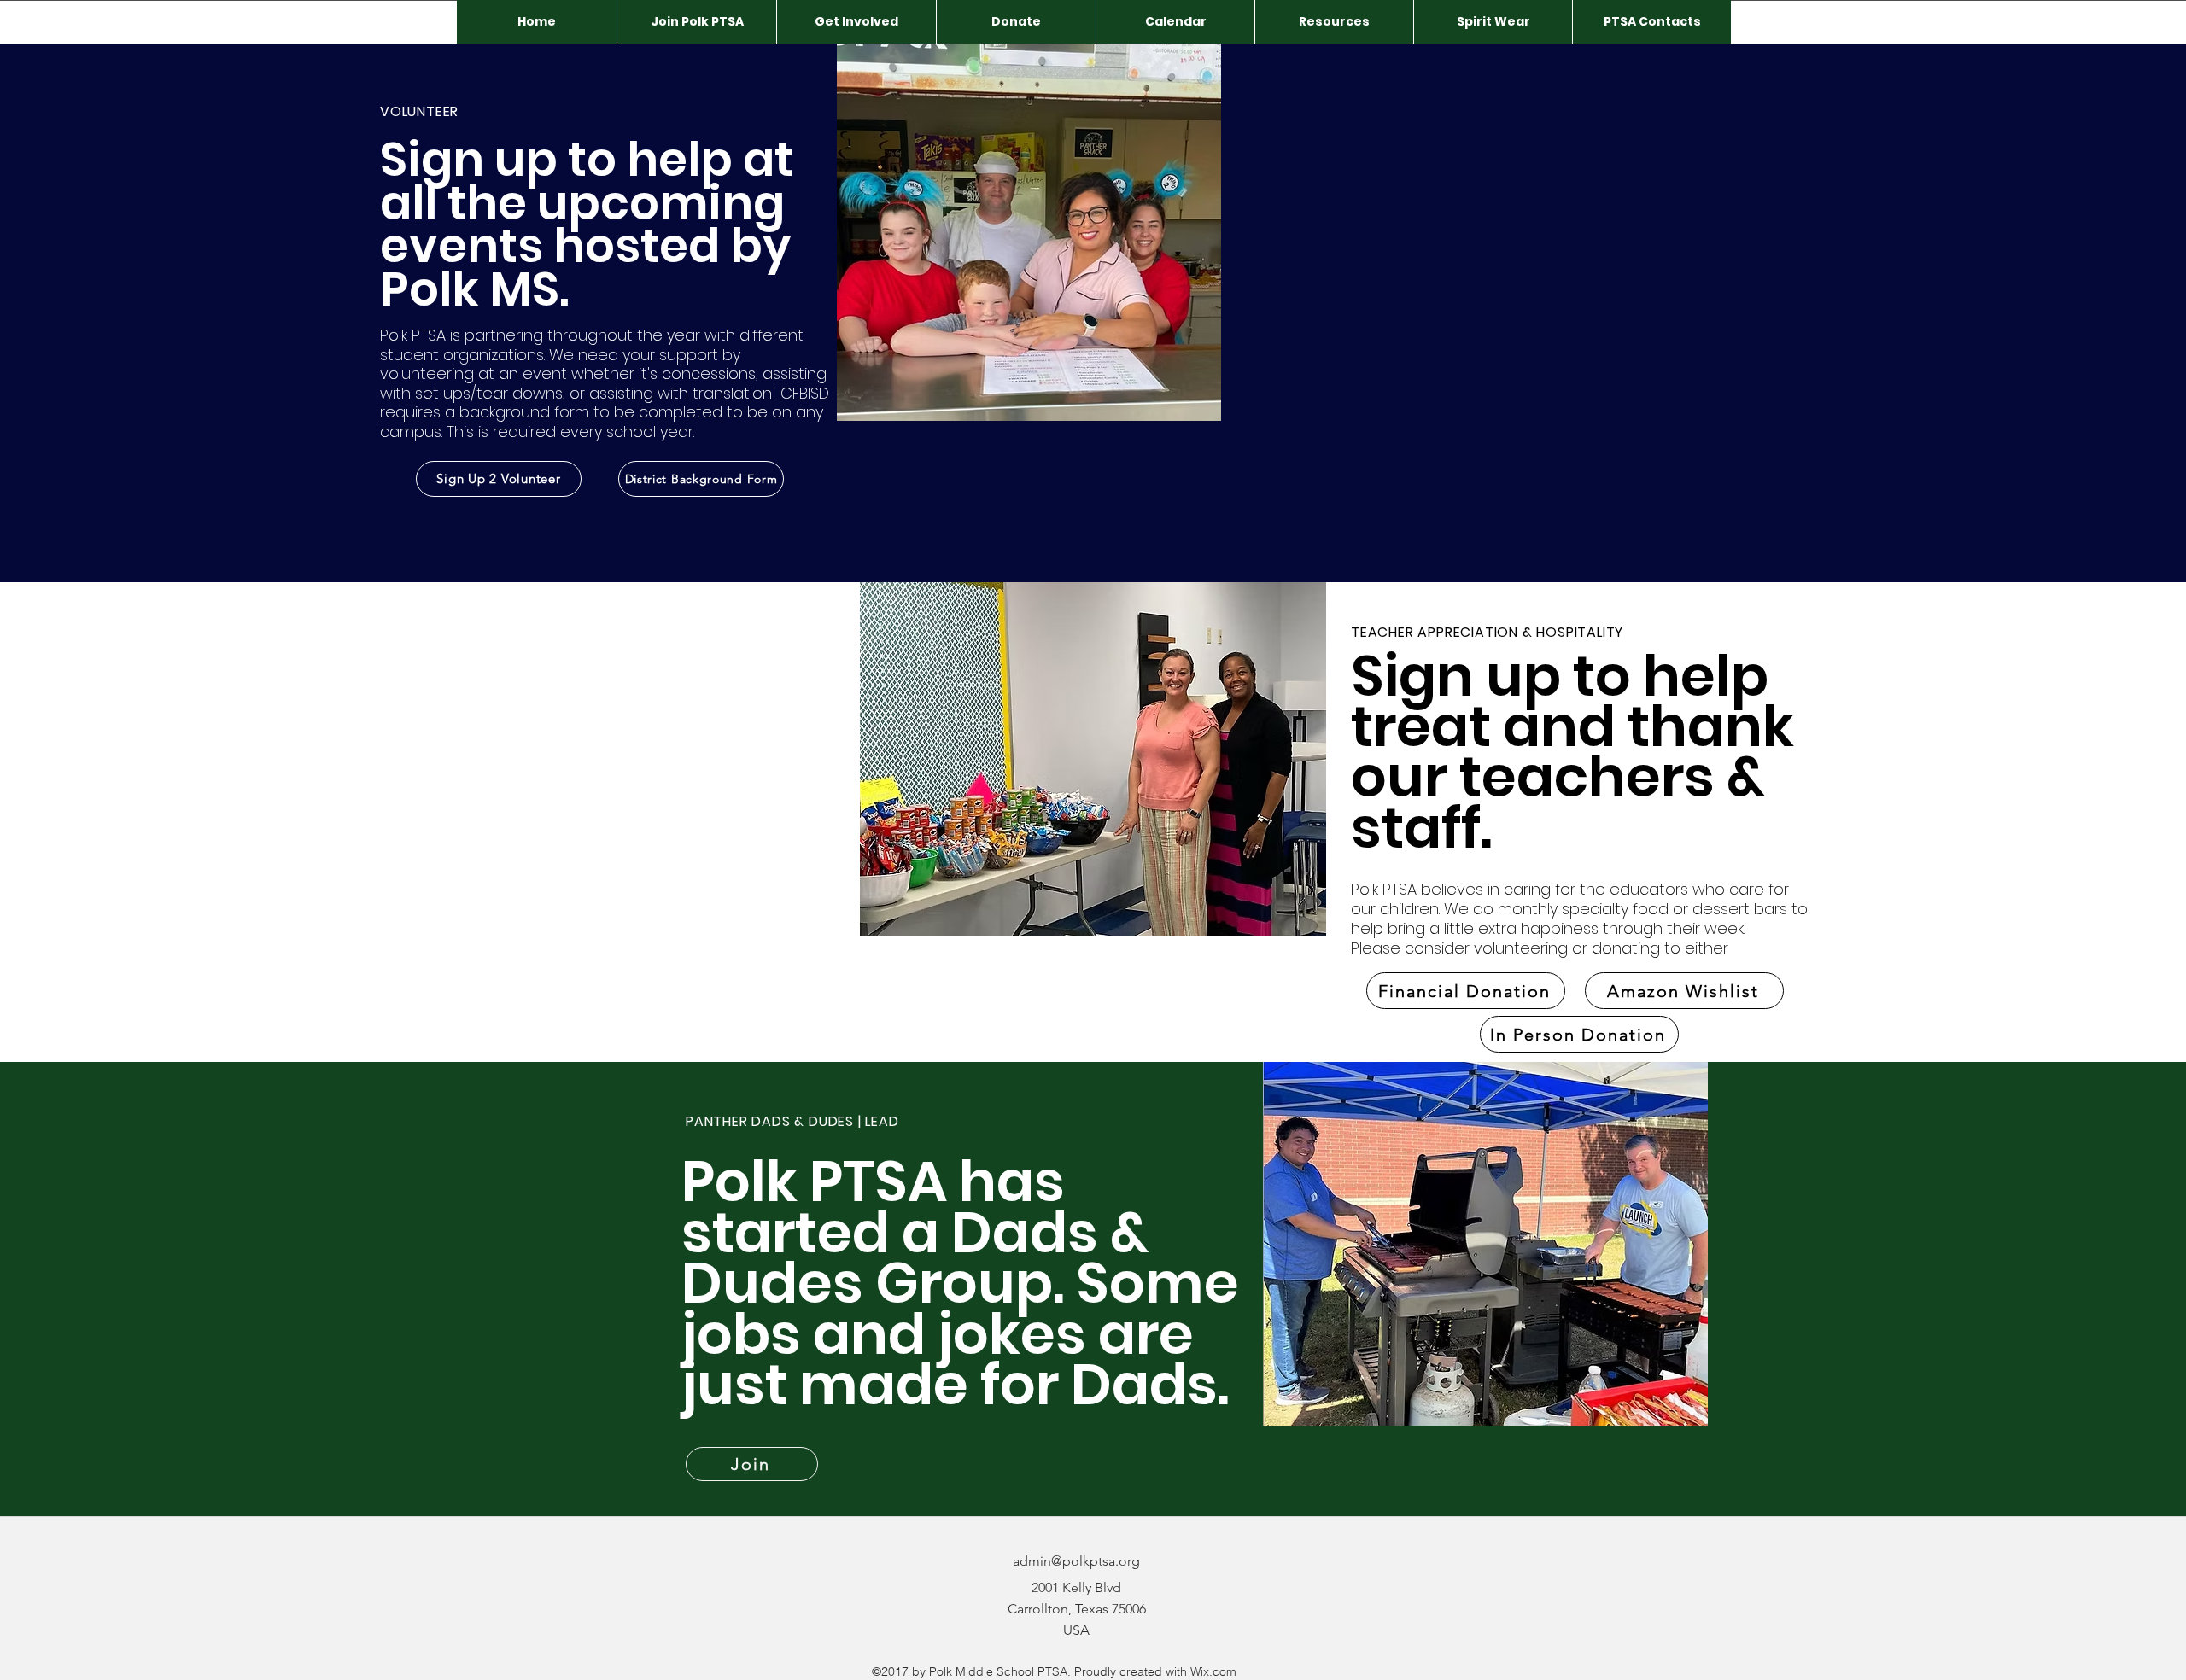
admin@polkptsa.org (1076, 1561)
